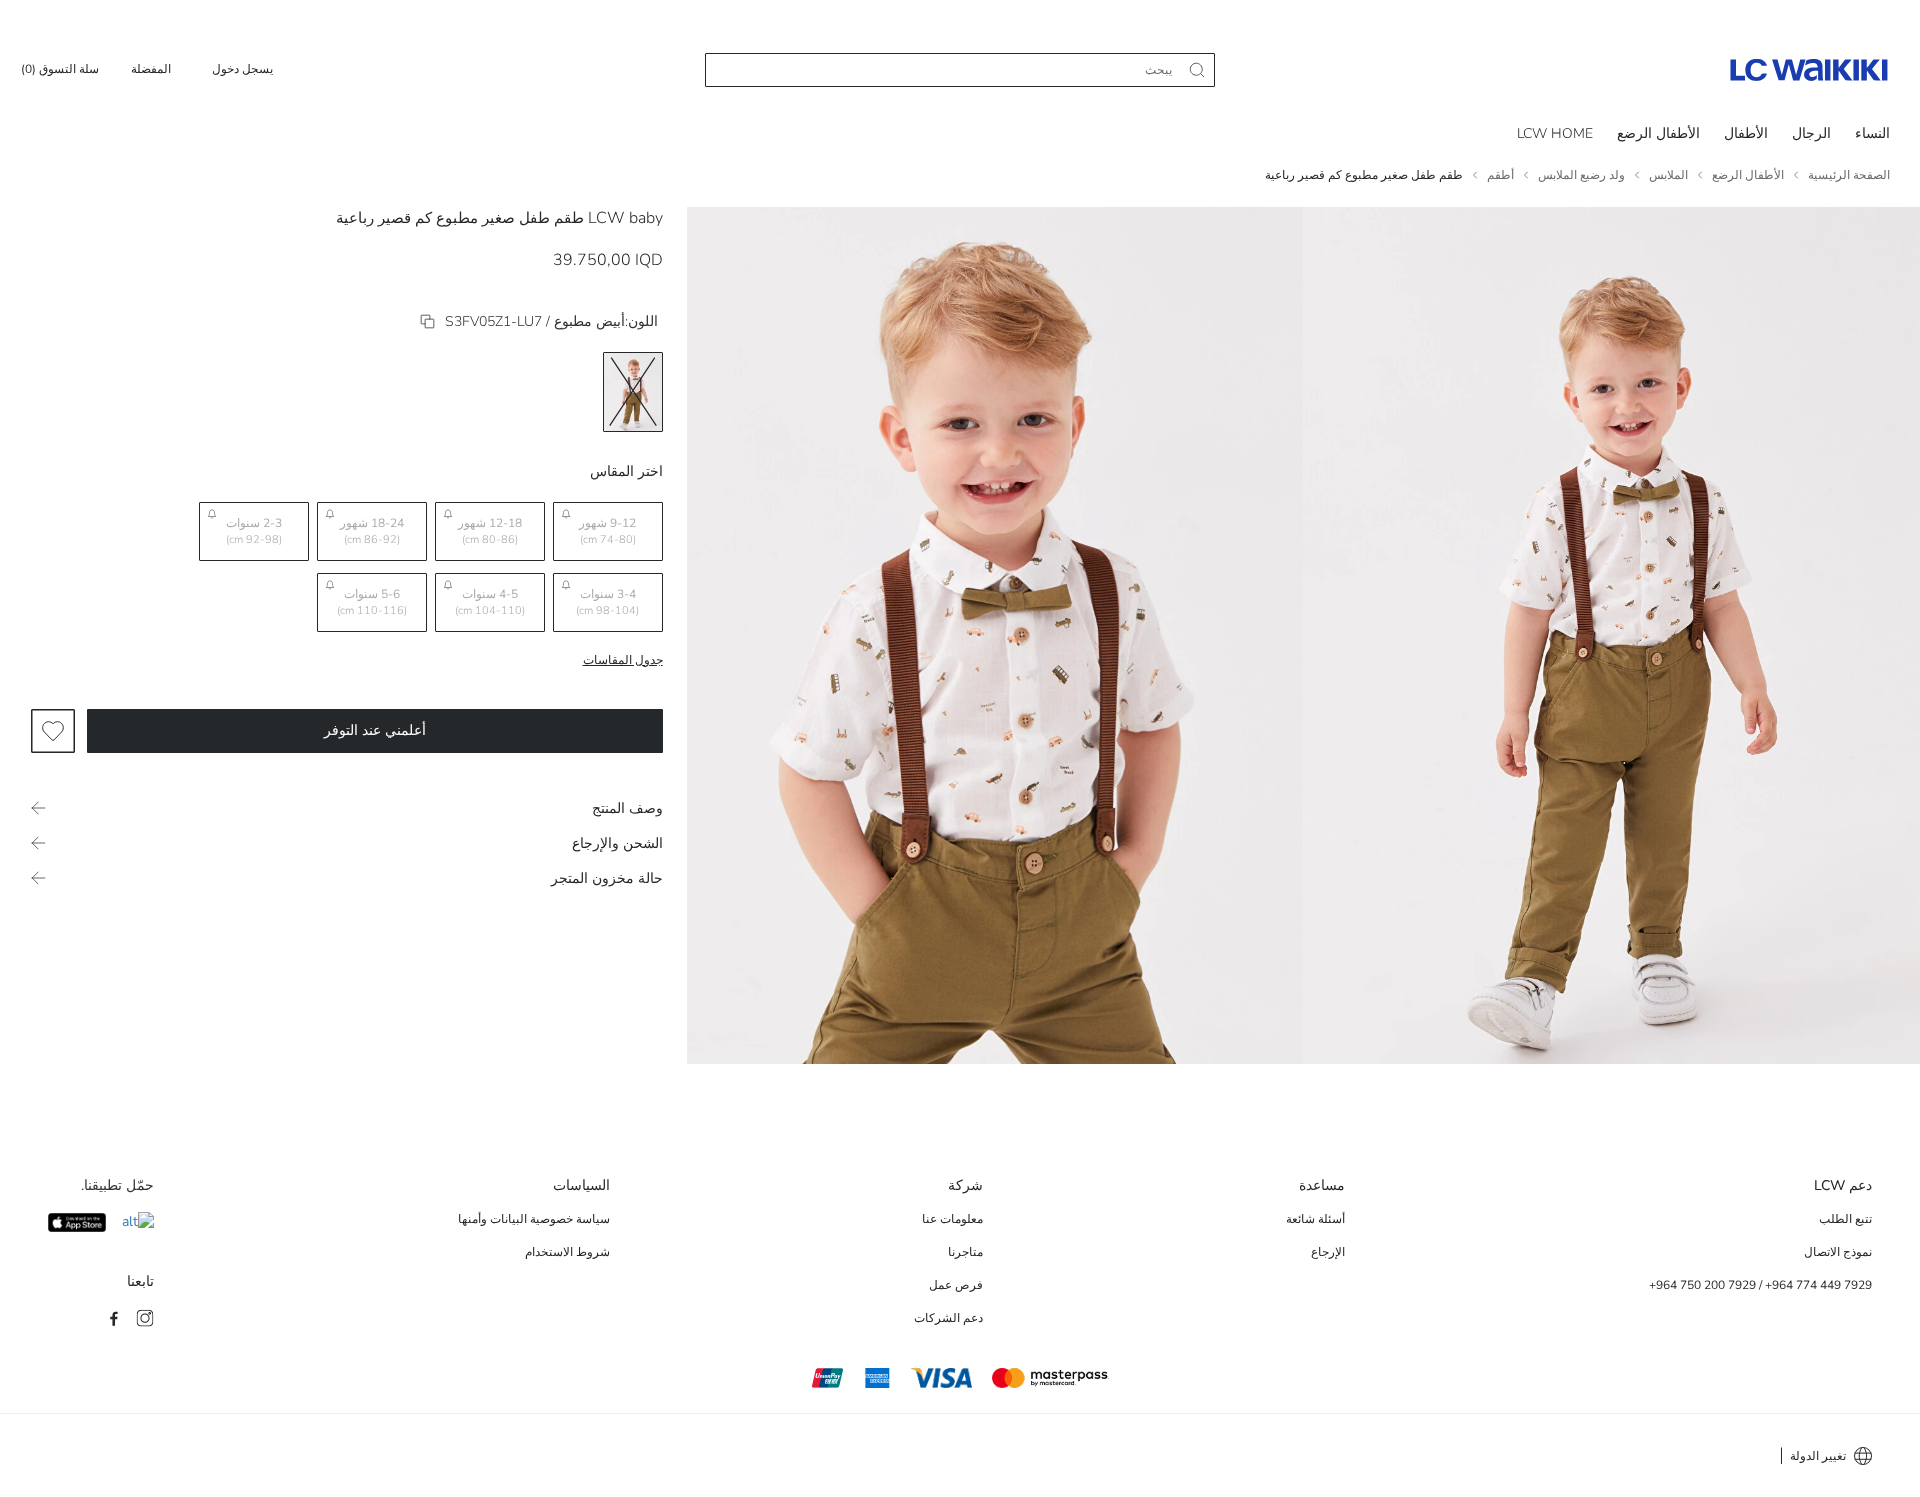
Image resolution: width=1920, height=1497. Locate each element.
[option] (633, 392)
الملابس (1668, 175)
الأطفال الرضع (1658, 133)
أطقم (1500, 175)
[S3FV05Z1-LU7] (427, 321)
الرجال (1811, 133)
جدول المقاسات (623, 660)
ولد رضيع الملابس (1581, 175)
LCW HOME (1555, 133)
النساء (1872, 133)
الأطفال (1746, 133)
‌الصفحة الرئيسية (1849, 175)
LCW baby (625, 218)
